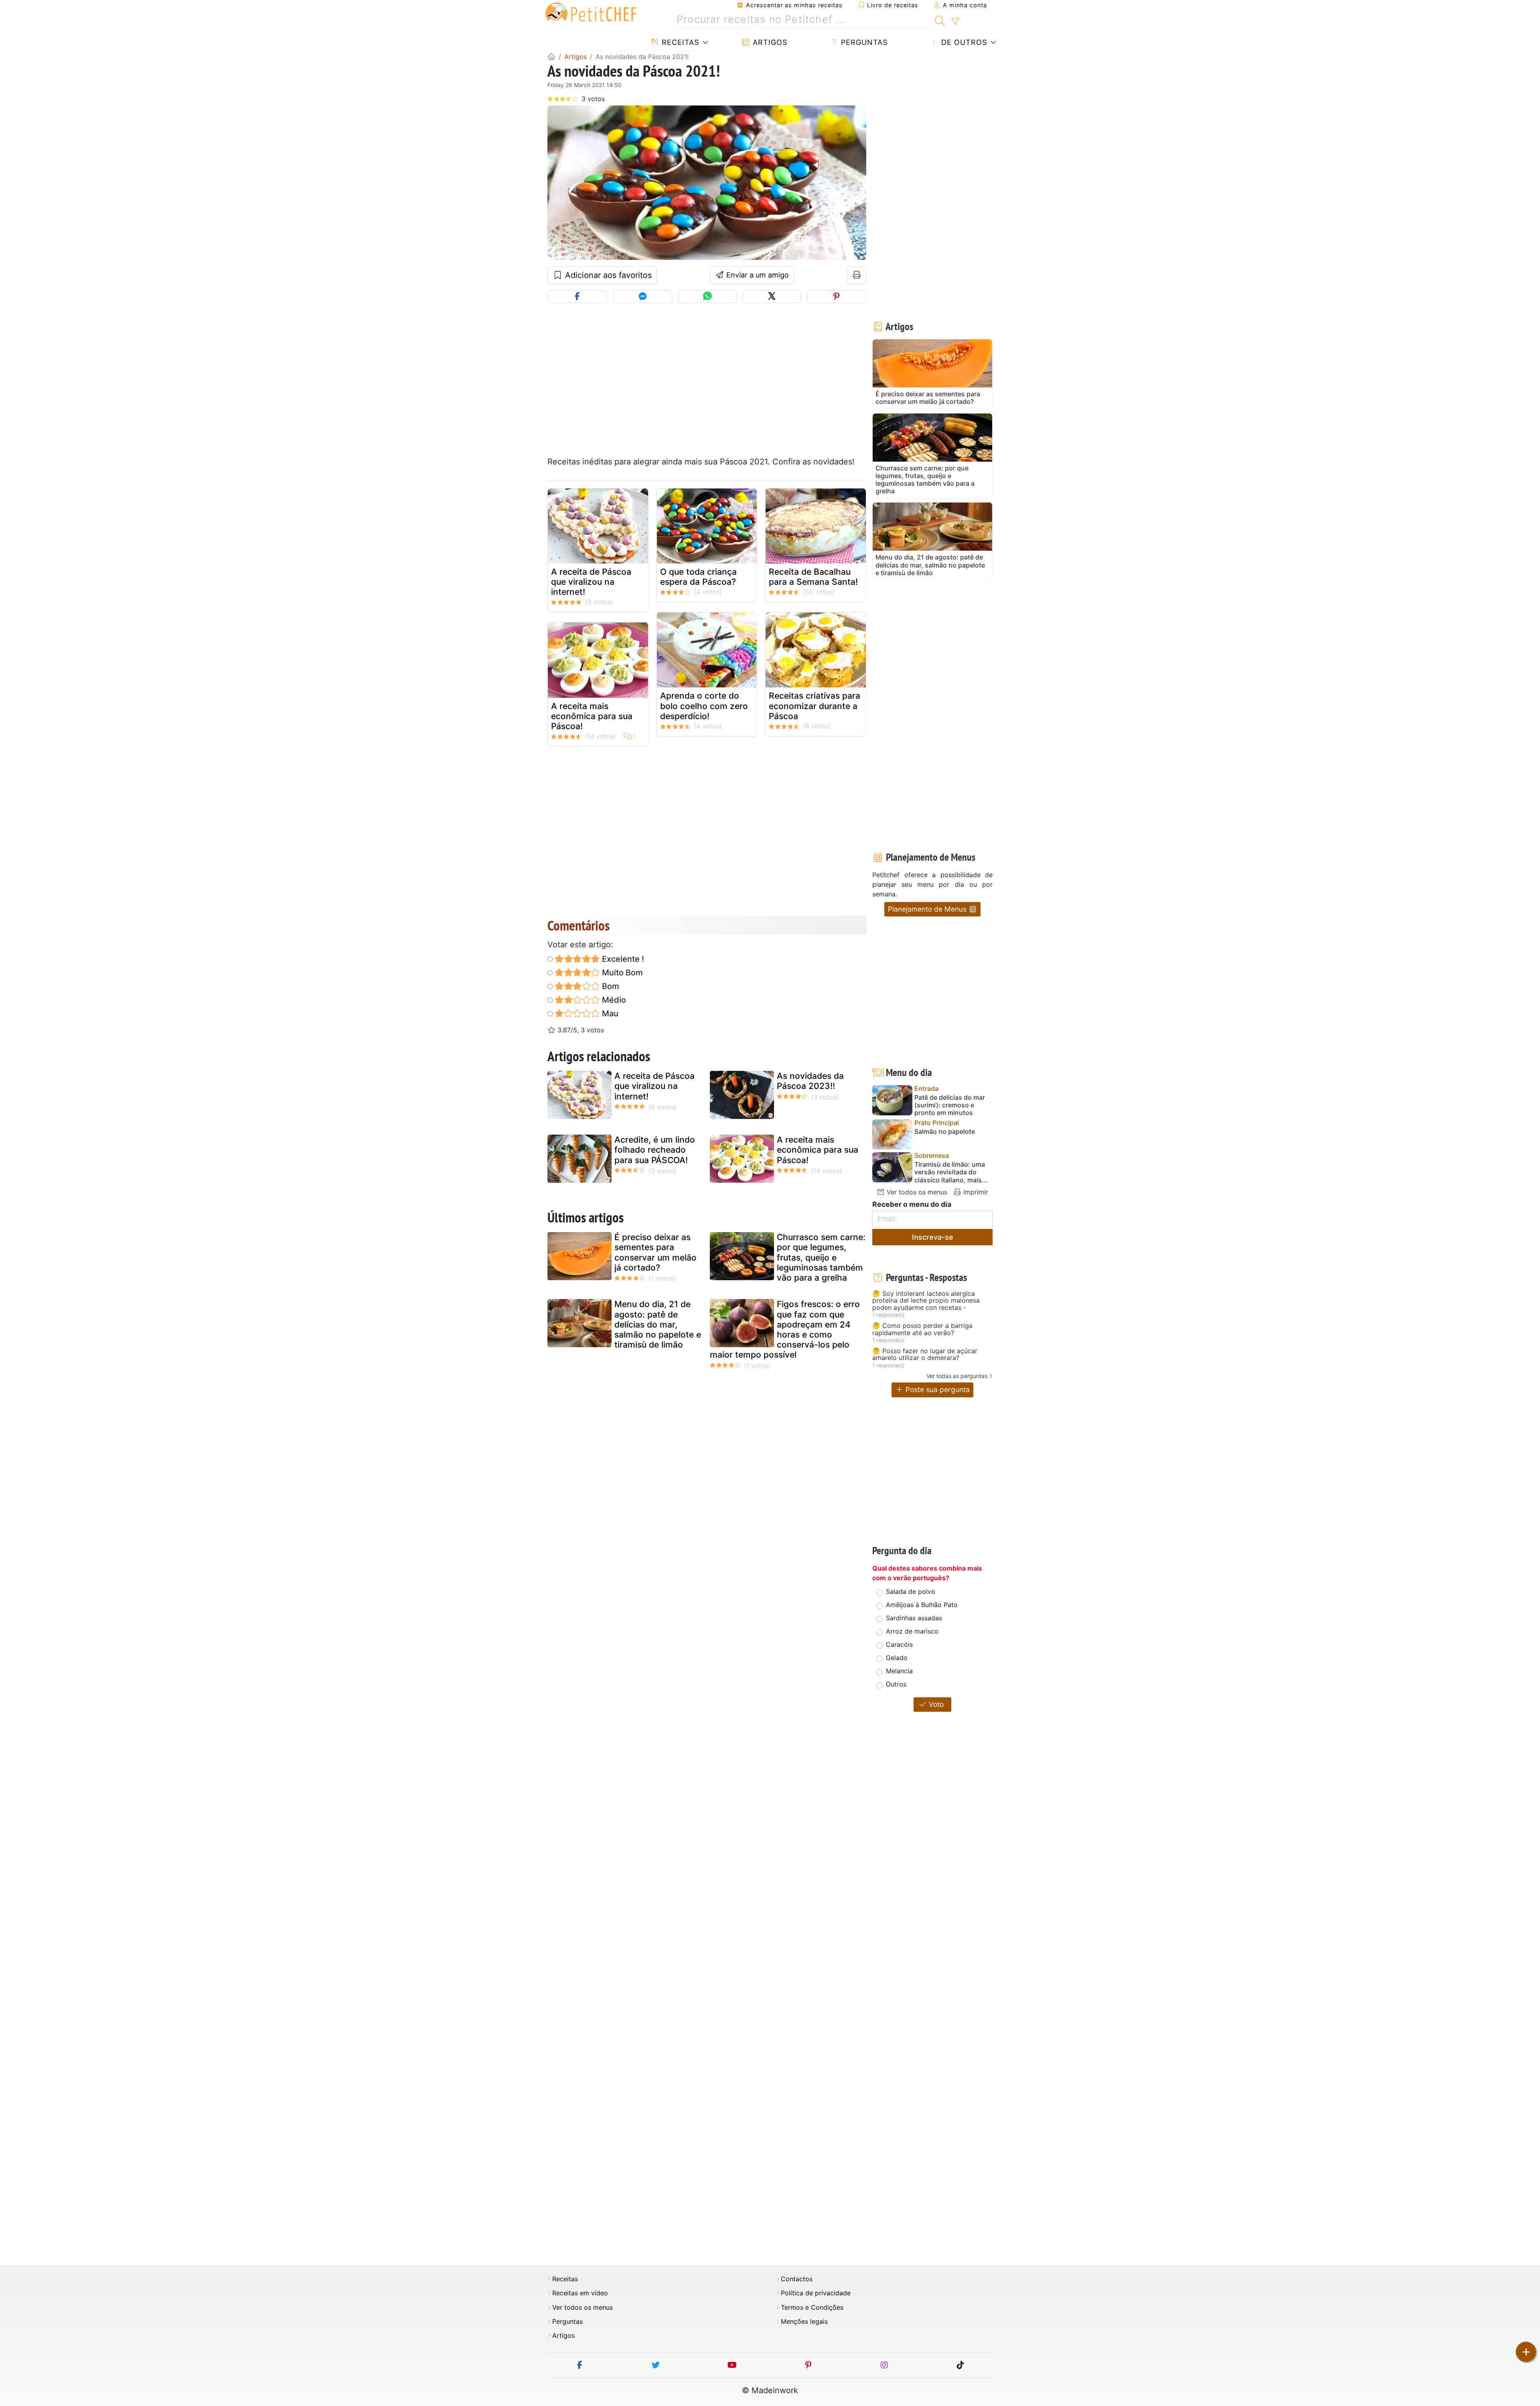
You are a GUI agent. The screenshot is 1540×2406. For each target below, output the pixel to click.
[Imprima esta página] (857, 275)
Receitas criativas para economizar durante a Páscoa (815, 706)
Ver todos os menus (916, 1192)
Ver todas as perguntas (957, 1376)
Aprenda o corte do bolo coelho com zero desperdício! (704, 706)
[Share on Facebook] (577, 297)
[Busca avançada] (955, 22)
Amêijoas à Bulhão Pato (922, 1605)
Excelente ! (622, 959)
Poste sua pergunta (937, 1389)
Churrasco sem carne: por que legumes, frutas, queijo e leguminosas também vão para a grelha (821, 1257)
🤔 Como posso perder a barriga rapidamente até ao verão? (922, 1329)
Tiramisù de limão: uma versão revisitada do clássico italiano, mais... (951, 1172)
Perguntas (863, 42)
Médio (613, 1000)
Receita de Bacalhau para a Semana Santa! (813, 577)
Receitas (679, 42)
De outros (963, 42)
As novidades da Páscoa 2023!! (810, 1081)
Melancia (899, 1671)
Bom (610, 986)
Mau (609, 1013)
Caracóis (899, 1644)
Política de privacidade (816, 2293)
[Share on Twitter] (772, 297)
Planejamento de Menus (928, 909)
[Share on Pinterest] (837, 297)
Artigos (769, 42)
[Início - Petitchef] (551, 57)
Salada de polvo (911, 1591)
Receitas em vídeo (580, 2293)
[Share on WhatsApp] (707, 297)
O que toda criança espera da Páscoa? (698, 577)
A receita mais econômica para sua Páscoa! (592, 716)
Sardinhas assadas (914, 1618)
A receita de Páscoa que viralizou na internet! (591, 582)
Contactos (797, 2279)
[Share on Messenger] (642, 297)
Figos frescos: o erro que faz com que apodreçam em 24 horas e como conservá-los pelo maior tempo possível (785, 1329)
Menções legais (804, 2322)
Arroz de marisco (912, 1631)
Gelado (897, 1658)
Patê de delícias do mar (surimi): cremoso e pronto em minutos (950, 1105)
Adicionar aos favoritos (607, 275)
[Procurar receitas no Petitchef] (940, 20)
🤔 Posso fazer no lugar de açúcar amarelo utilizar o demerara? (925, 1355)
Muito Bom (621, 973)
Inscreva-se (933, 1237)
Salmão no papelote (945, 1132)
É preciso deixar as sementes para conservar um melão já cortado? (656, 1252)
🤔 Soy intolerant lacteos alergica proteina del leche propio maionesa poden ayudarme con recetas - (926, 1301)
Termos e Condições (812, 2308)
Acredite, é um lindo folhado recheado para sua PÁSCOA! (655, 1150)
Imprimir (975, 1192)
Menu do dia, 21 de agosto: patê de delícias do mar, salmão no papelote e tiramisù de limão (658, 1324)
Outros (896, 1684)
